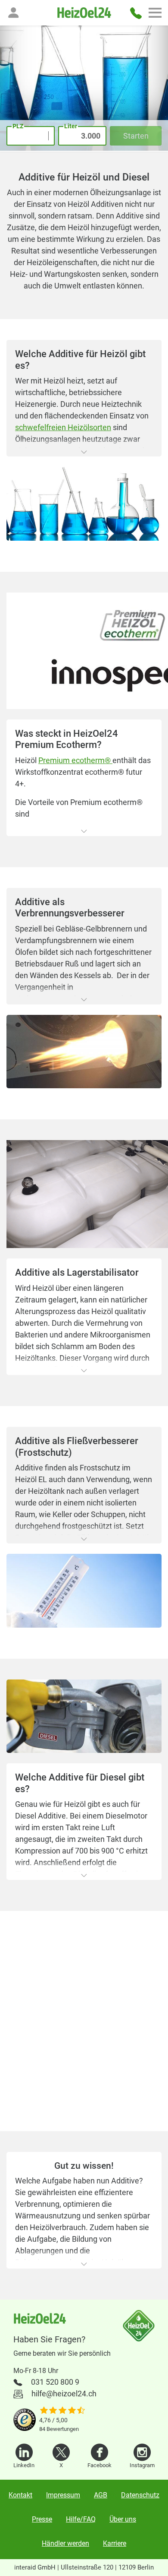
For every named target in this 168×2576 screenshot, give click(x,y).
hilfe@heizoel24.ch (64, 2394)
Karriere (115, 2543)
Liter (71, 126)
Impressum (63, 2495)
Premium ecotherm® (75, 760)
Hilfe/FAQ (81, 2519)
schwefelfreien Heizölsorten (63, 427)
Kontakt (20, 2495)
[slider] (62, 2411)
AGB (101, 2495)
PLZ (18, 126)
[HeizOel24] (84, 13)
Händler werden (65, 2543)
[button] (13, 13)
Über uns (123, 2519)
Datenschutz (140, 2495)
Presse (42, 2519)
